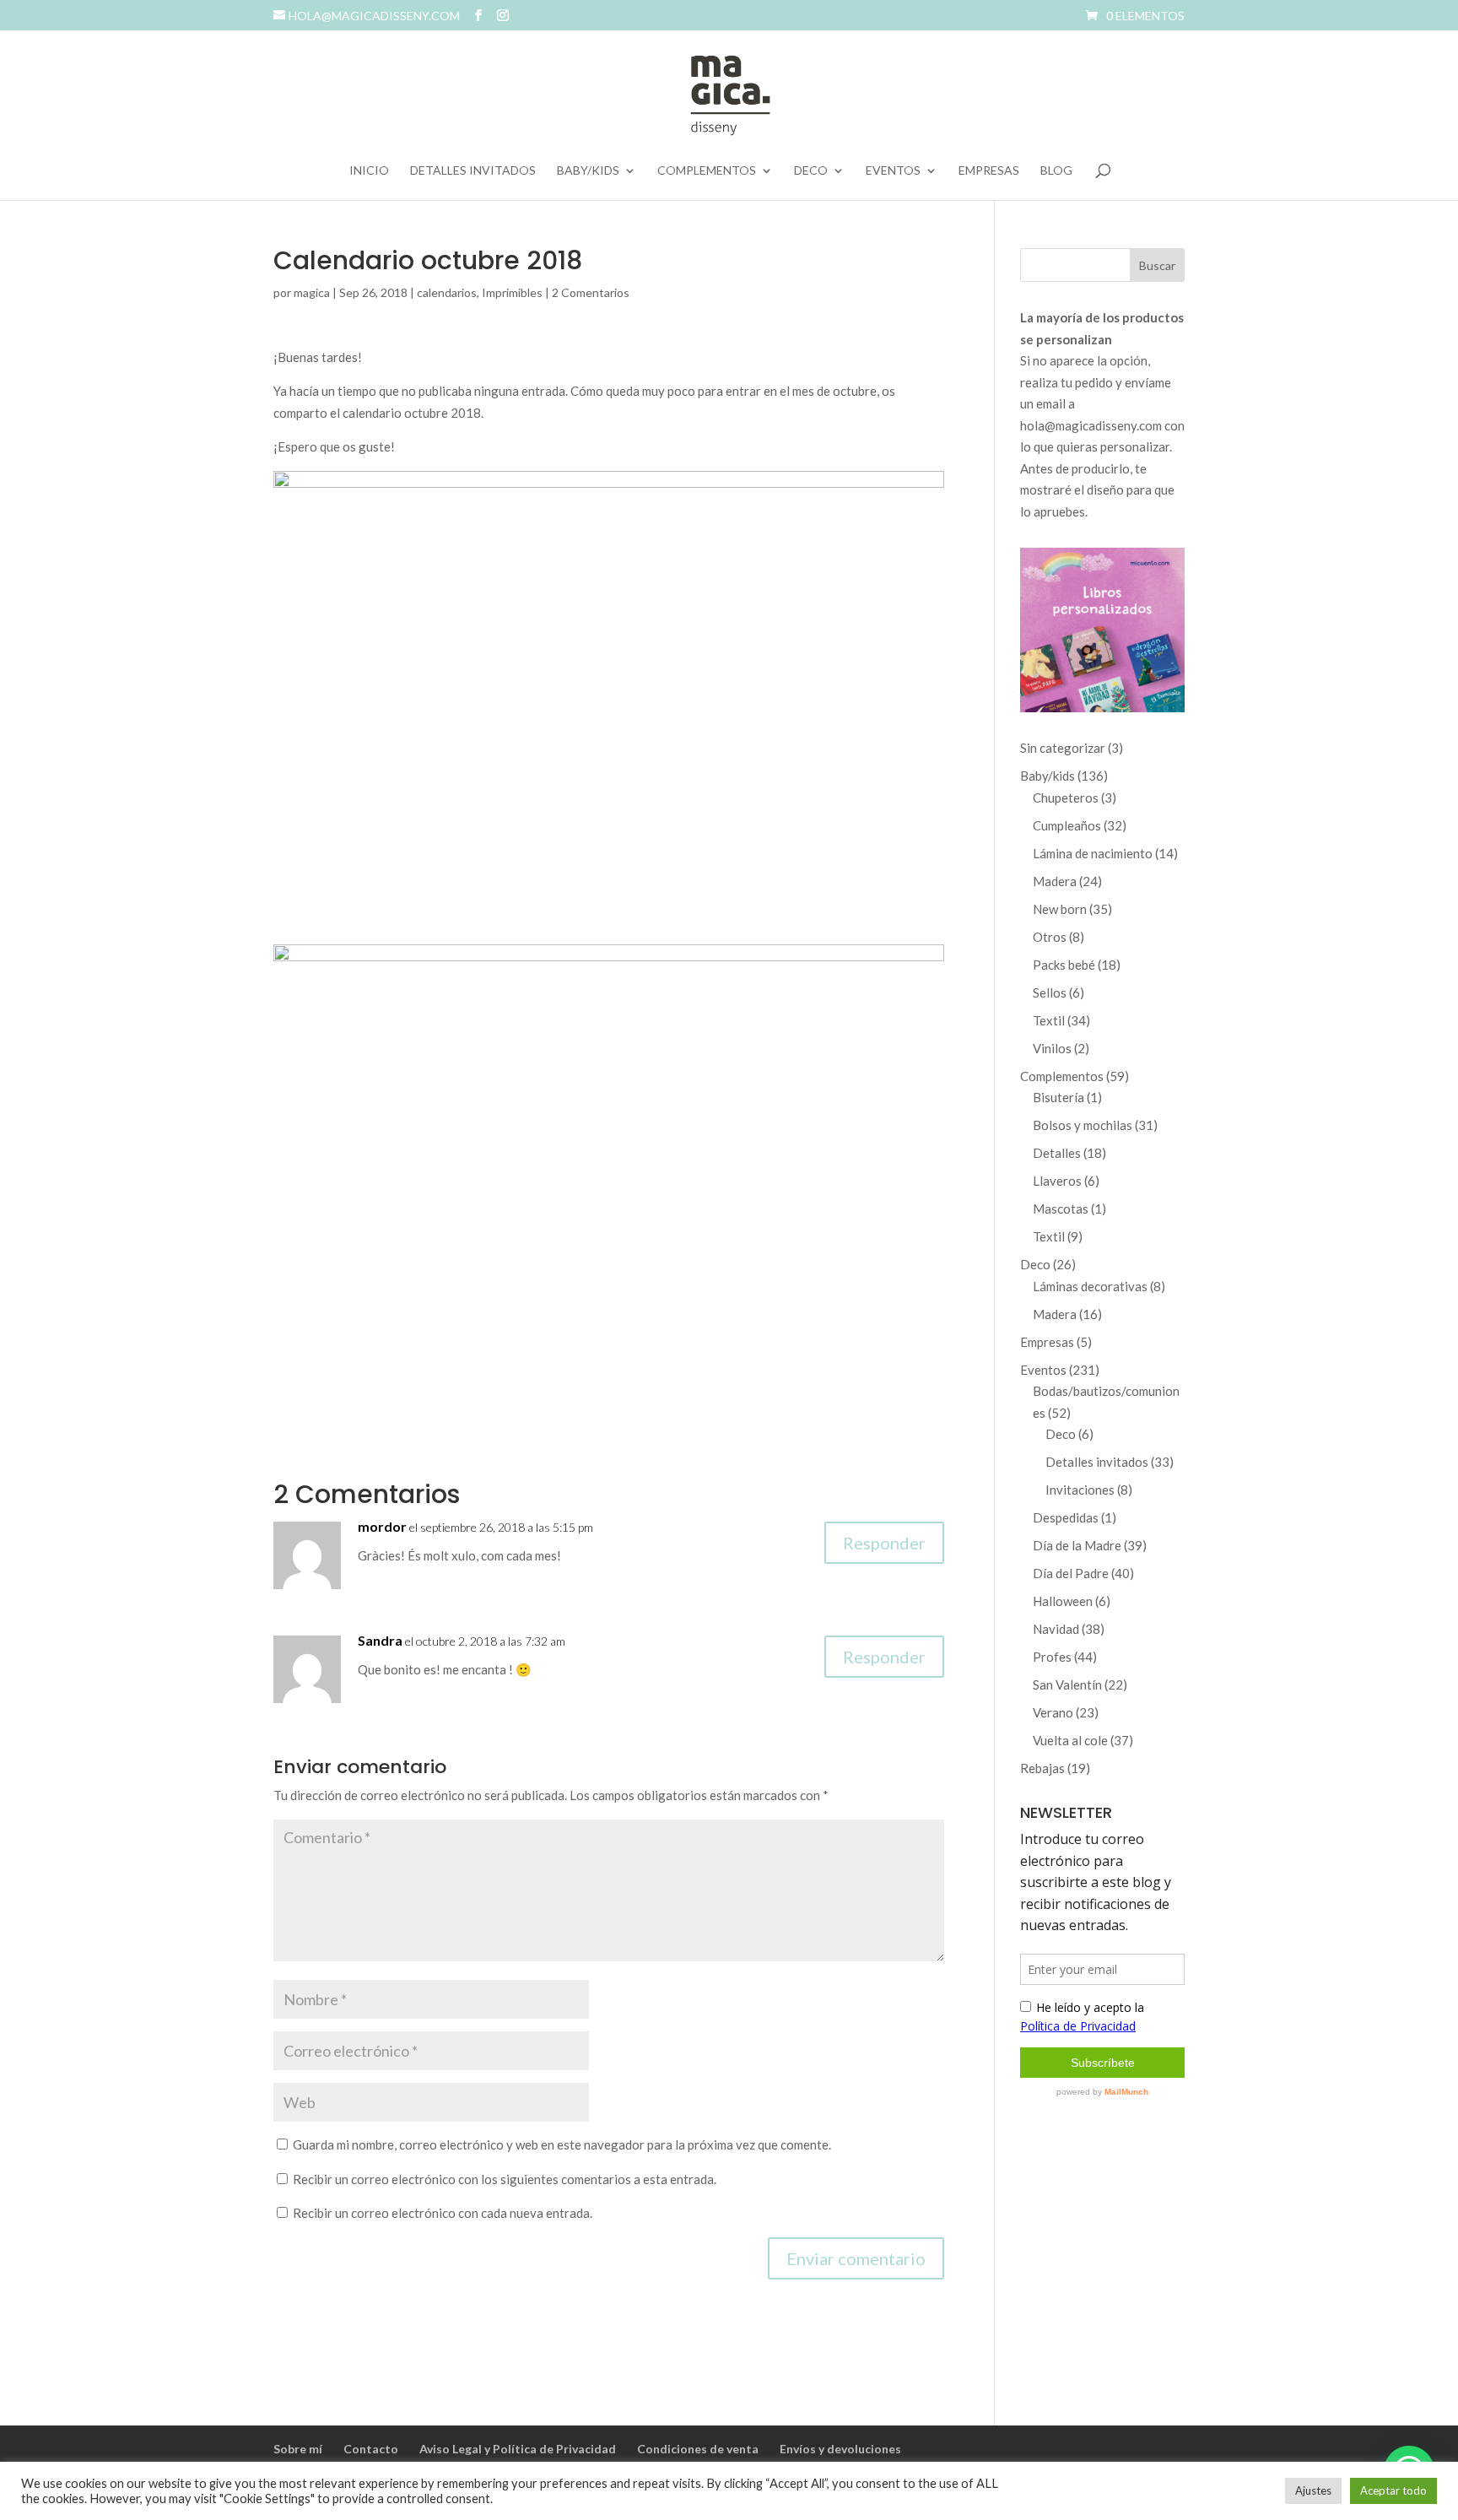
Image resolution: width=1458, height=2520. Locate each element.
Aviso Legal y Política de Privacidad (518, 2449)
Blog (1056, 171)
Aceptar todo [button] (1393, 2490)
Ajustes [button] (1313, 2490)
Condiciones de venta (698, 2449)
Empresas (989, 171)
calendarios (447, 292)
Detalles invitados (473, 171)
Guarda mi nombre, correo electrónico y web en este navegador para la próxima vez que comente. (562, 2144)
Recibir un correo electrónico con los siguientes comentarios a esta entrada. (505, 2179)
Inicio (369, 171)
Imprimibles (512, 292)
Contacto (371, 2449)
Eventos (893, 171)
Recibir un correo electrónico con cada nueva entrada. (443, 2213)
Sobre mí (298, 2449)
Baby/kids (588, 171)
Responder (884, 1543)
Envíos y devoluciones (840, 2449)
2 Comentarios (591, 292)
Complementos (707, 171)
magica (312, 292)
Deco (811, 171)
